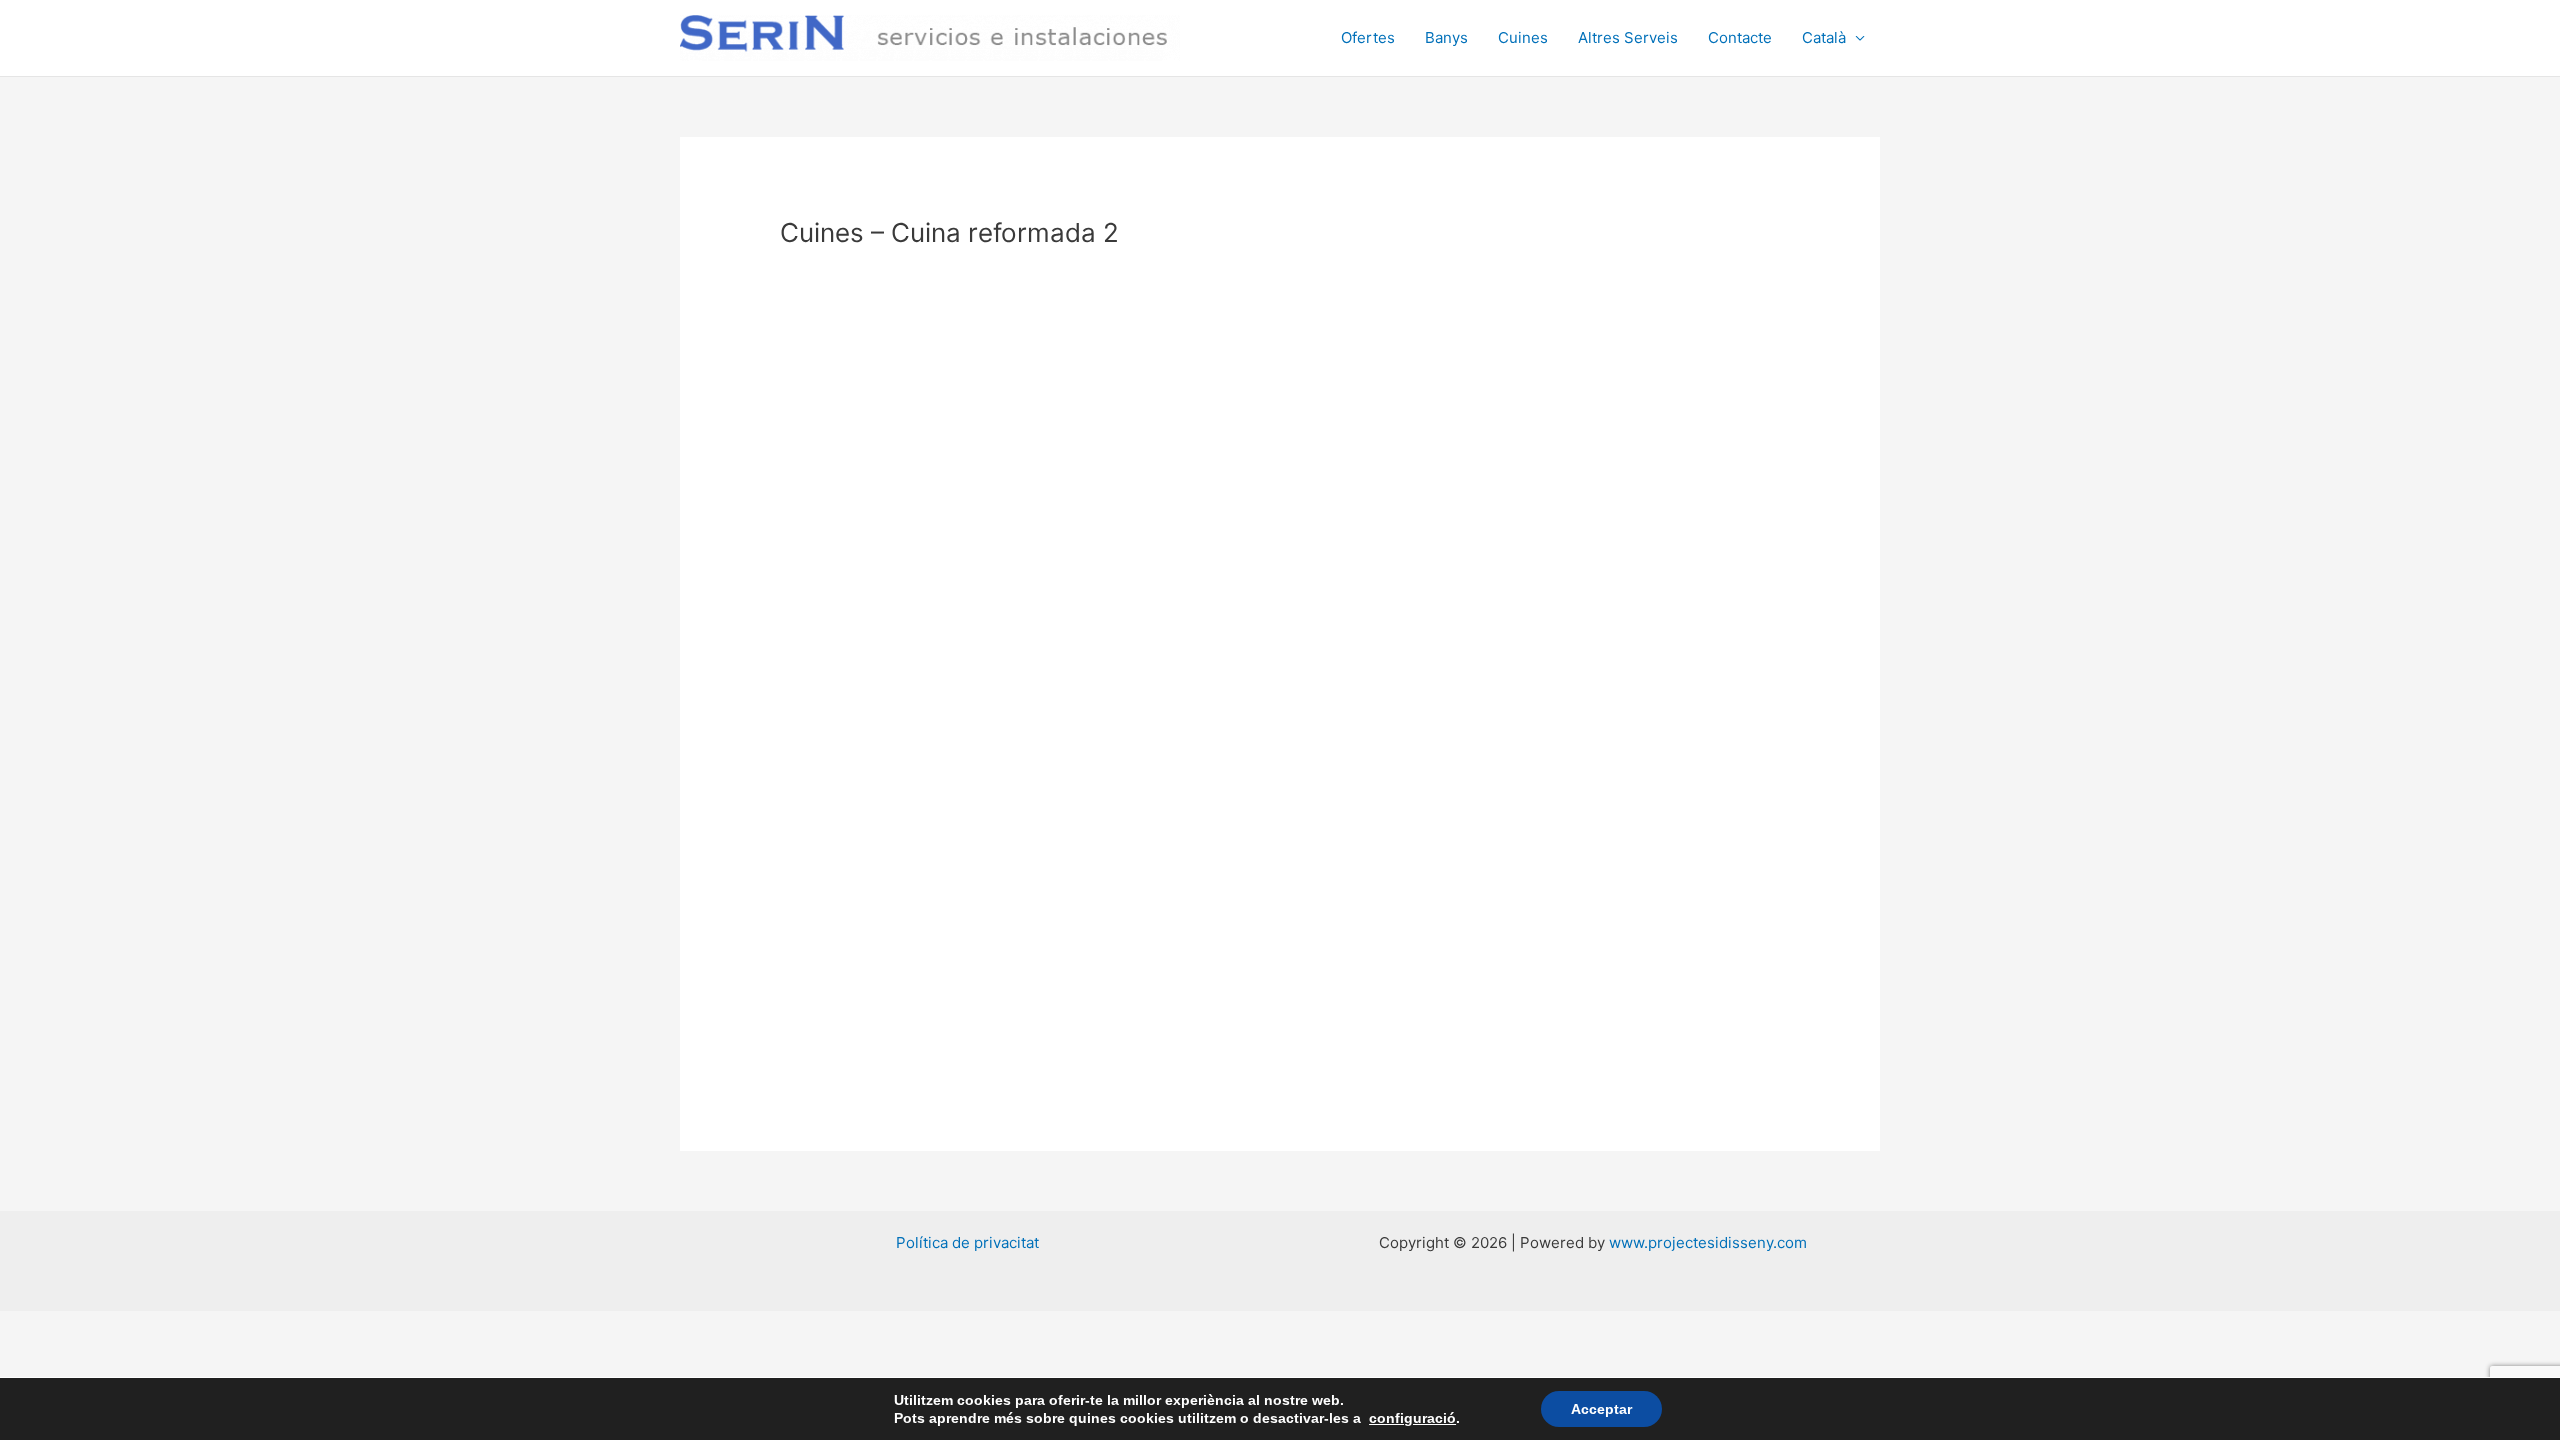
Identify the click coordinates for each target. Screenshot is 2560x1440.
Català (1824, 37)
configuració (1412, 1418)
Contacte (1740, 37)
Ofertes (1368, 37)
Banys (1446, 37)
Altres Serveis (1628, 37)
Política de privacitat (967, 1242)
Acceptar (1601, 1409)
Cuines (1523, 37)
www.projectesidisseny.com (1708, 1242)
